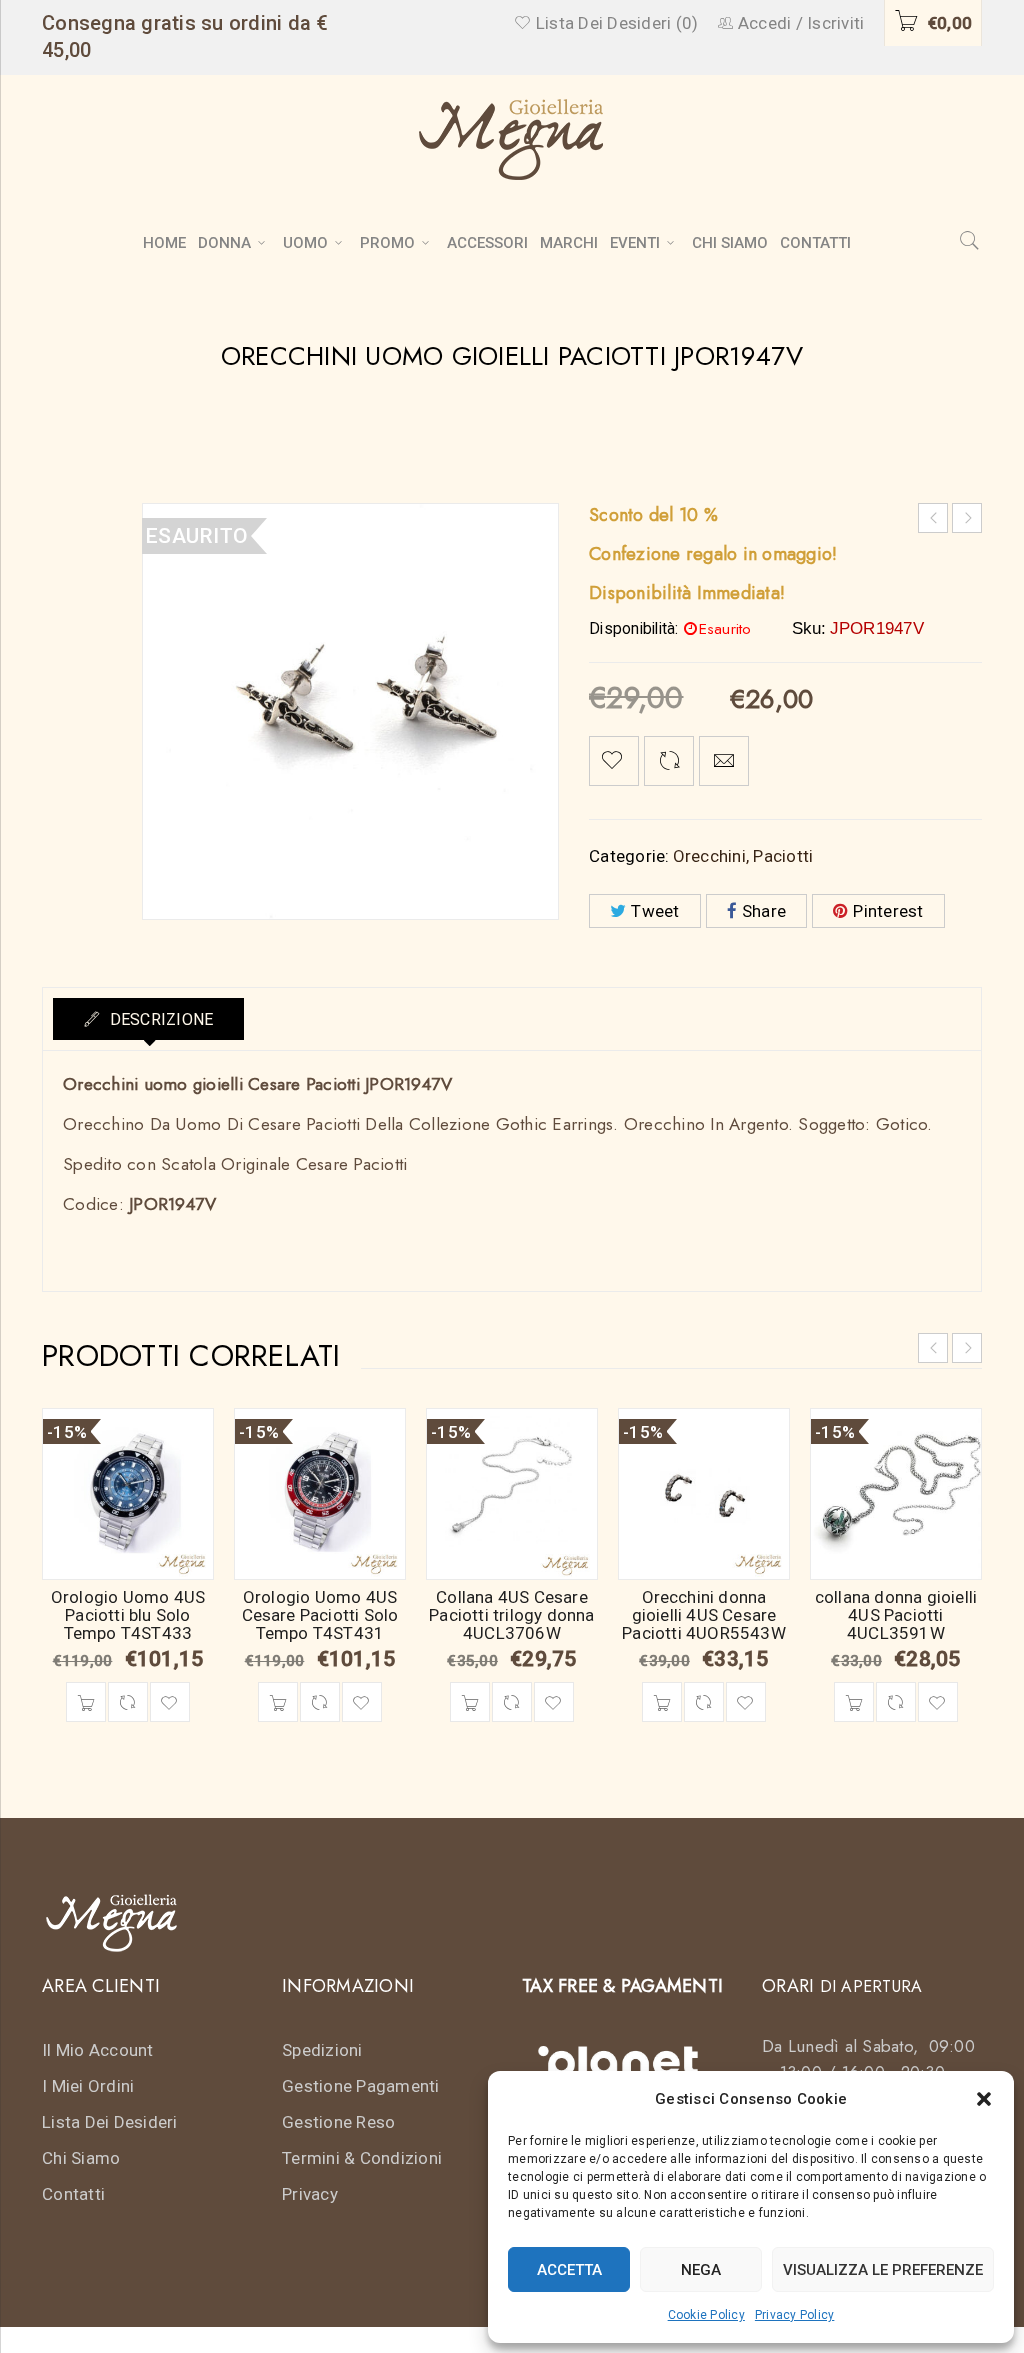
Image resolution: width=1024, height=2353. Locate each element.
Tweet (655, 911)
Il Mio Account (98, 2050)
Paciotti (783, 856)
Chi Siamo (81, 2158)
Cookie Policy (706, 2315)
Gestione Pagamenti (361, 2086)
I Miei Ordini (88, 2086)
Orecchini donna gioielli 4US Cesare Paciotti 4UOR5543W (704, 1615)
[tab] (148, 1019)
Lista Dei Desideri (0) (615, 23)
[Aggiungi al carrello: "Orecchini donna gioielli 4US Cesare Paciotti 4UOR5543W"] (662, 1702)
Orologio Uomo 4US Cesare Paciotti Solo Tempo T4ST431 (320, 1615)
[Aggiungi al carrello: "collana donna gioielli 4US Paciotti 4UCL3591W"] (854, 1702)
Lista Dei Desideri (110, 2122)
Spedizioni (322, 2050)
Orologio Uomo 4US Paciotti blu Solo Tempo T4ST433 (128, 1615)
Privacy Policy (795, 2315)
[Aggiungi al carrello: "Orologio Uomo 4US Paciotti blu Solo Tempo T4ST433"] (86, 1702)
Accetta (569, 2270)
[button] (984, 2099)
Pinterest (888, 911)
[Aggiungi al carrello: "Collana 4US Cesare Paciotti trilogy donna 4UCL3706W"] (470, 1702)
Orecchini (709, 856)
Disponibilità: (634, 629)
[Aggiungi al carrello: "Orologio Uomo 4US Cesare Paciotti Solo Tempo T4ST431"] (278, 1702)
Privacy (310, 2194)
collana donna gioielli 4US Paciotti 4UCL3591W (896, 1615)
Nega (701, 2270)
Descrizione (159, 1019)
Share (764, 911)
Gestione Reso (338, 2122)
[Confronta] (128, 1702)
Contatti (73, 2194)
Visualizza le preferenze (883, 2270)
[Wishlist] (614, 761)
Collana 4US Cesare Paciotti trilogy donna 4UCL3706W (511, 1615)
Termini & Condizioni (362, 2158)
